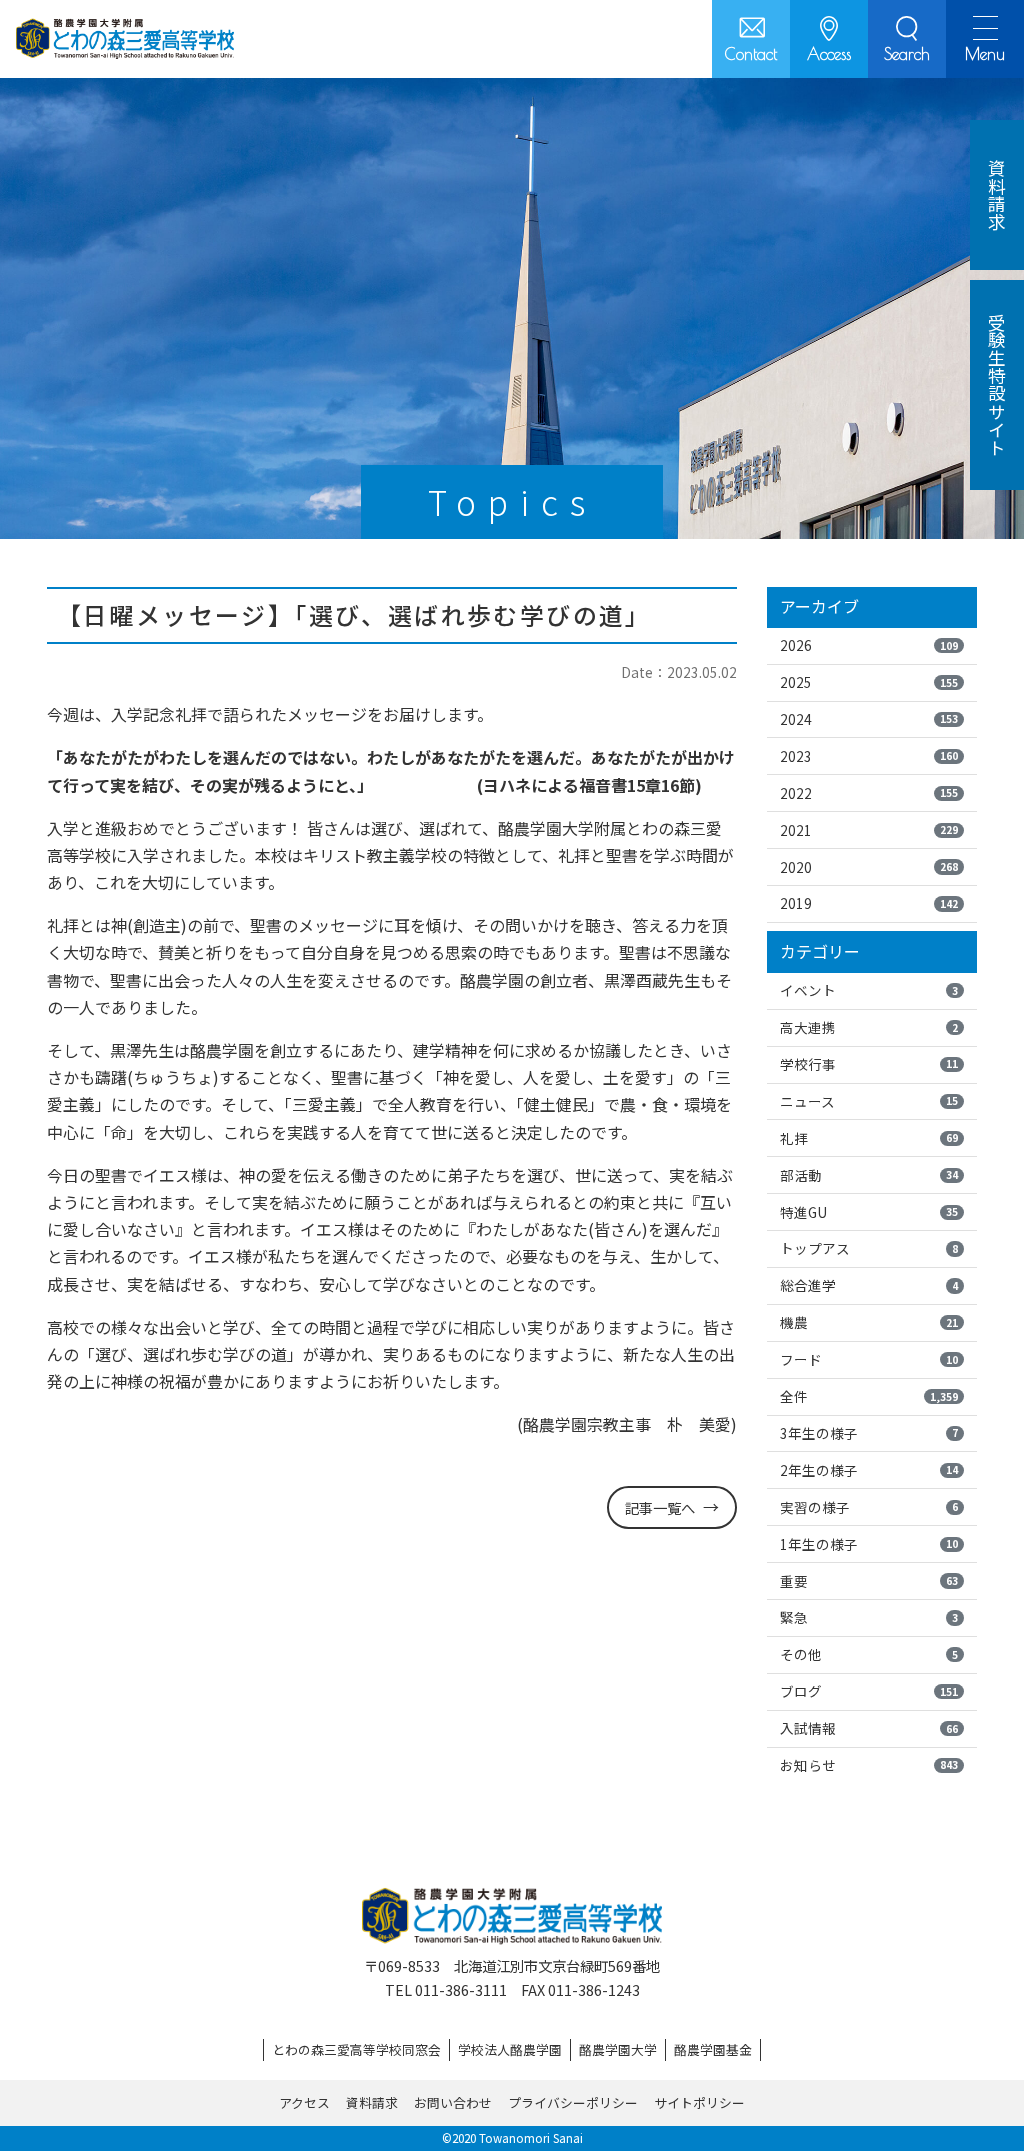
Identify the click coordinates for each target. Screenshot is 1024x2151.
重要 (869, 1581)
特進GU (869, 1212)
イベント (869, 990)
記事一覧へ (660, 1507)
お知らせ (869, 1765)
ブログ (869, 1691)
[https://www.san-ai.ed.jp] (125, 39)
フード (869, 1359)
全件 (869, 1396)
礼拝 (869, 1138)
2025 (869, 682)
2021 (869, 830)
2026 (869, 645)
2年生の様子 (869, 1470)
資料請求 (372, 2102)
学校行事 (869, 1064)
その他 (869, 1654)
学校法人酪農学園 (510, 2049)
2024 (869, 719)
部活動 (869, 1175)
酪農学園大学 (618, 2049)
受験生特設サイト (997, 385)
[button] (907, 39)
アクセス (304, 2102)
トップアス (869, 1248)
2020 (869, 867)
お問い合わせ (453, 2102)
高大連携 (869, 1027)
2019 (869, 903)
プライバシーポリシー (573, 2102)
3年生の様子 (869, 1433)
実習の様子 (869, 1507)
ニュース (869, 1101)
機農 (869, 1322)
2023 (869, 756)
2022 (869, 793)
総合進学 (869, 1285)
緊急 (869, 1617)
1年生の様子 (869, 1544)
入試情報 (869, 1728)
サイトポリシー (699, 2102)
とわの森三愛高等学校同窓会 (356, 2049)
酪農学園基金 (713, 2049)
